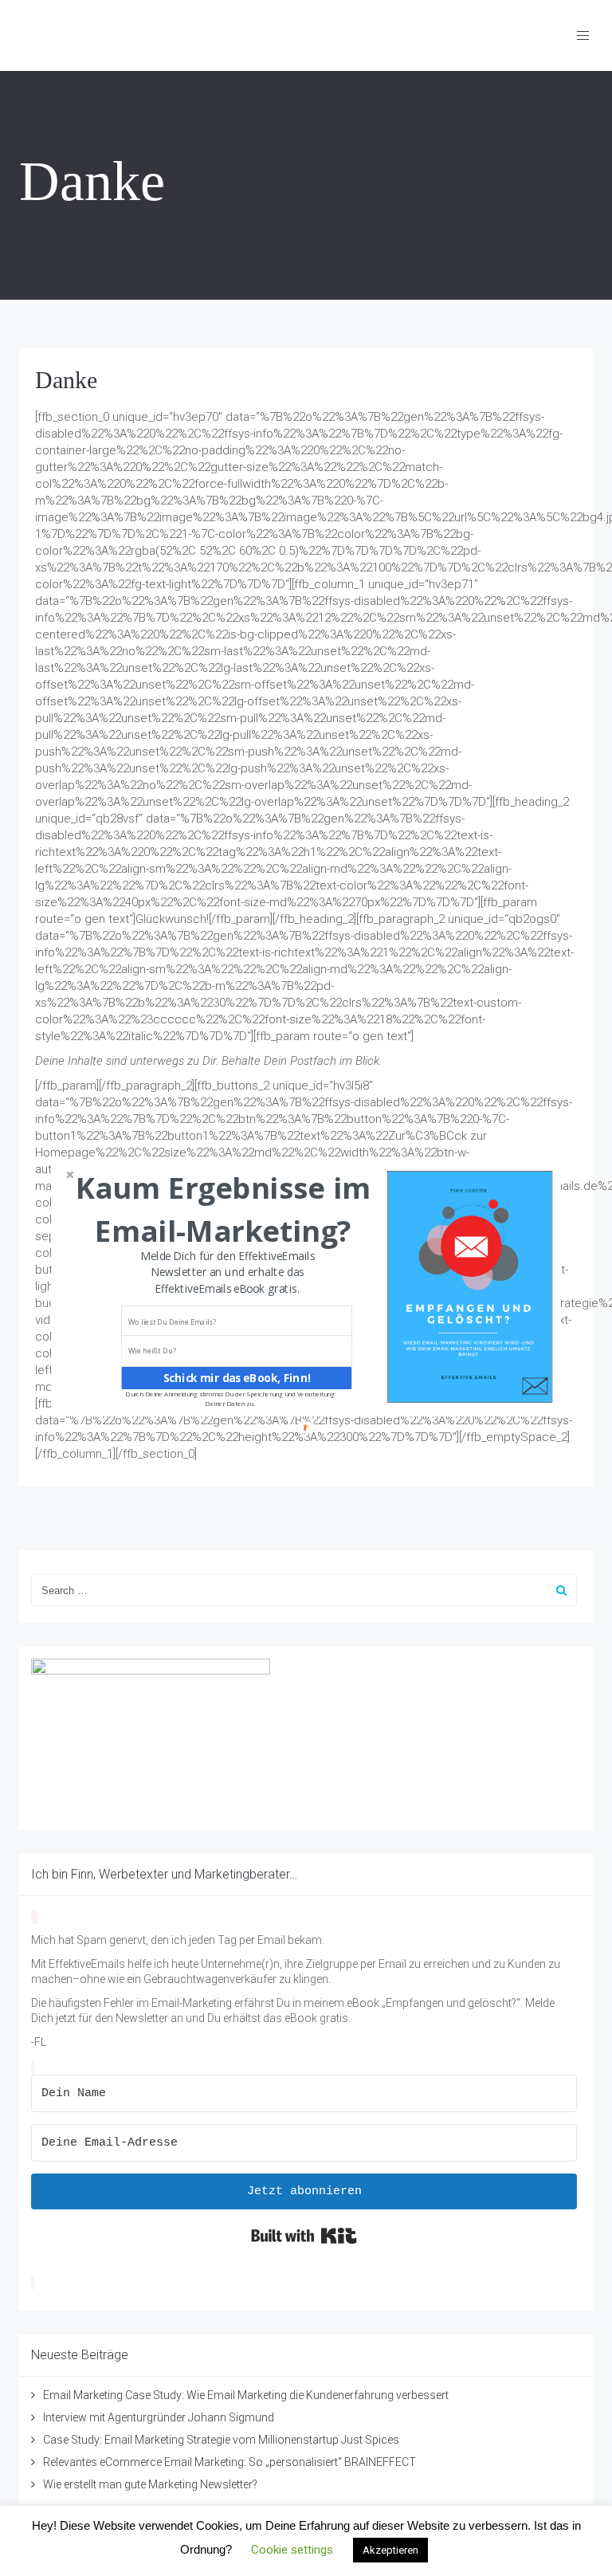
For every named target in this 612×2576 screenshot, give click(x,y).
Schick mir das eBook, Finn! (237, 1378)
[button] (223, 1209)
